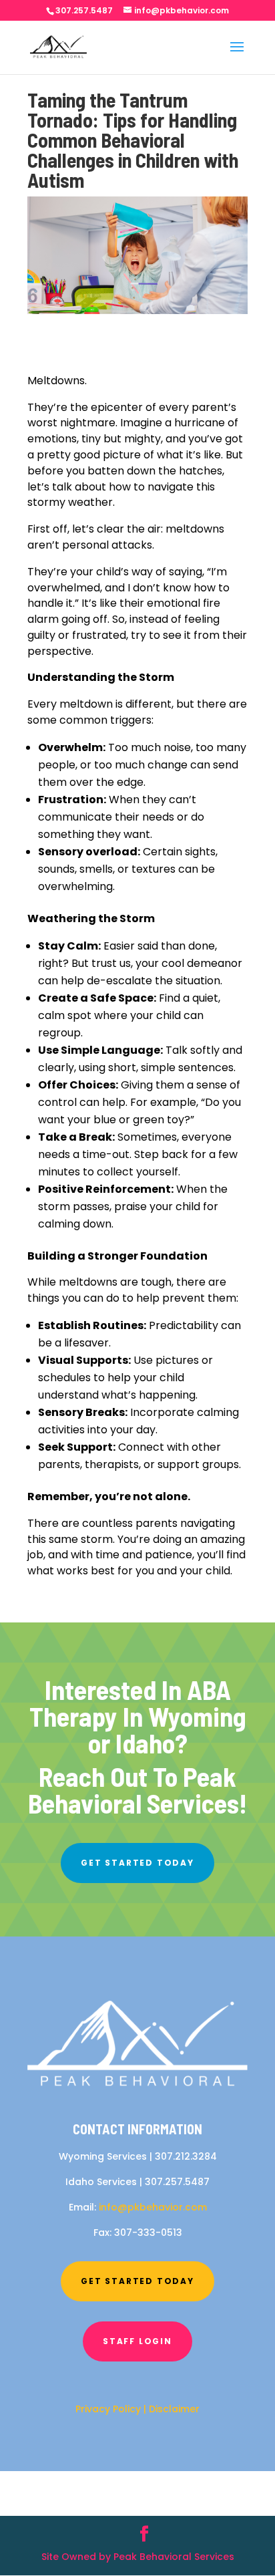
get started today (137, 1863)
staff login (137, 2341)
